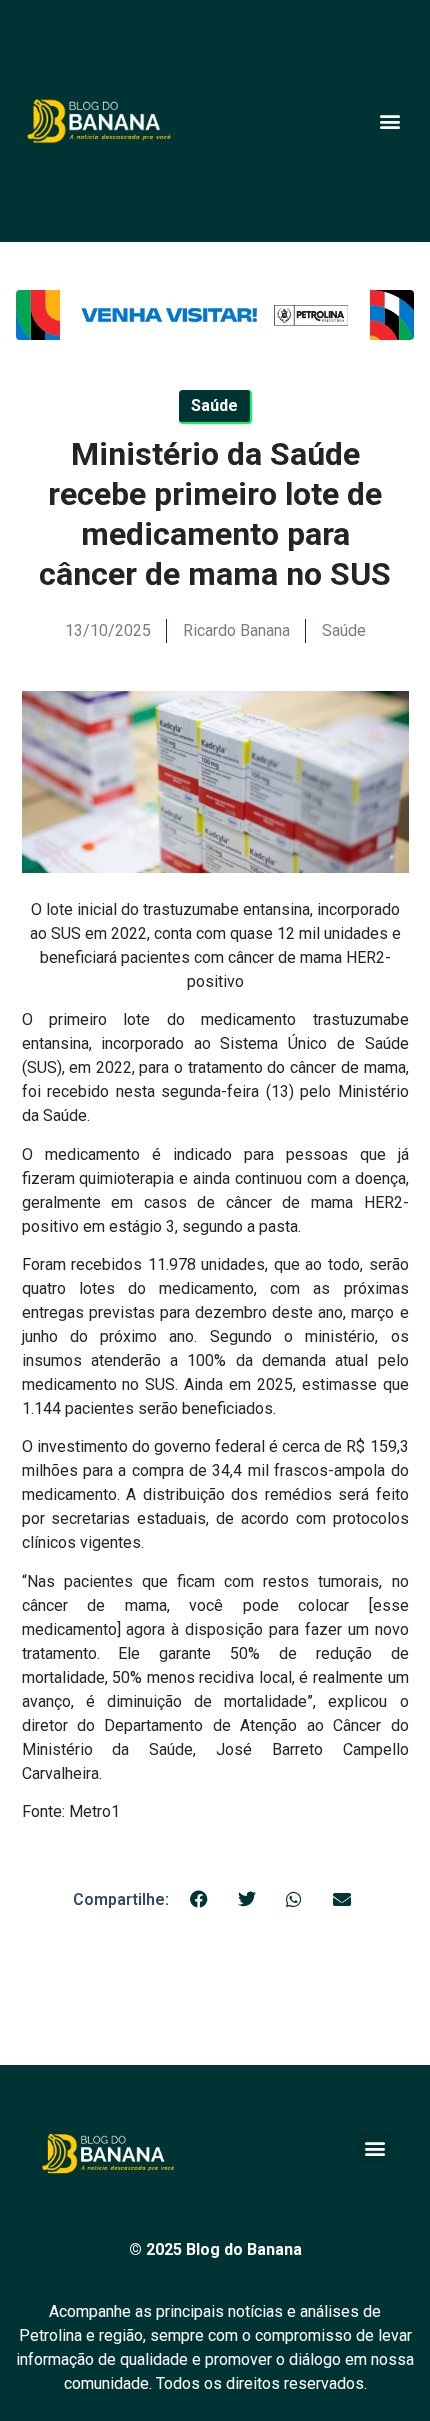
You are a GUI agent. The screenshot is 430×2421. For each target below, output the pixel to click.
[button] (389, 121)
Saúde (344, 630)
